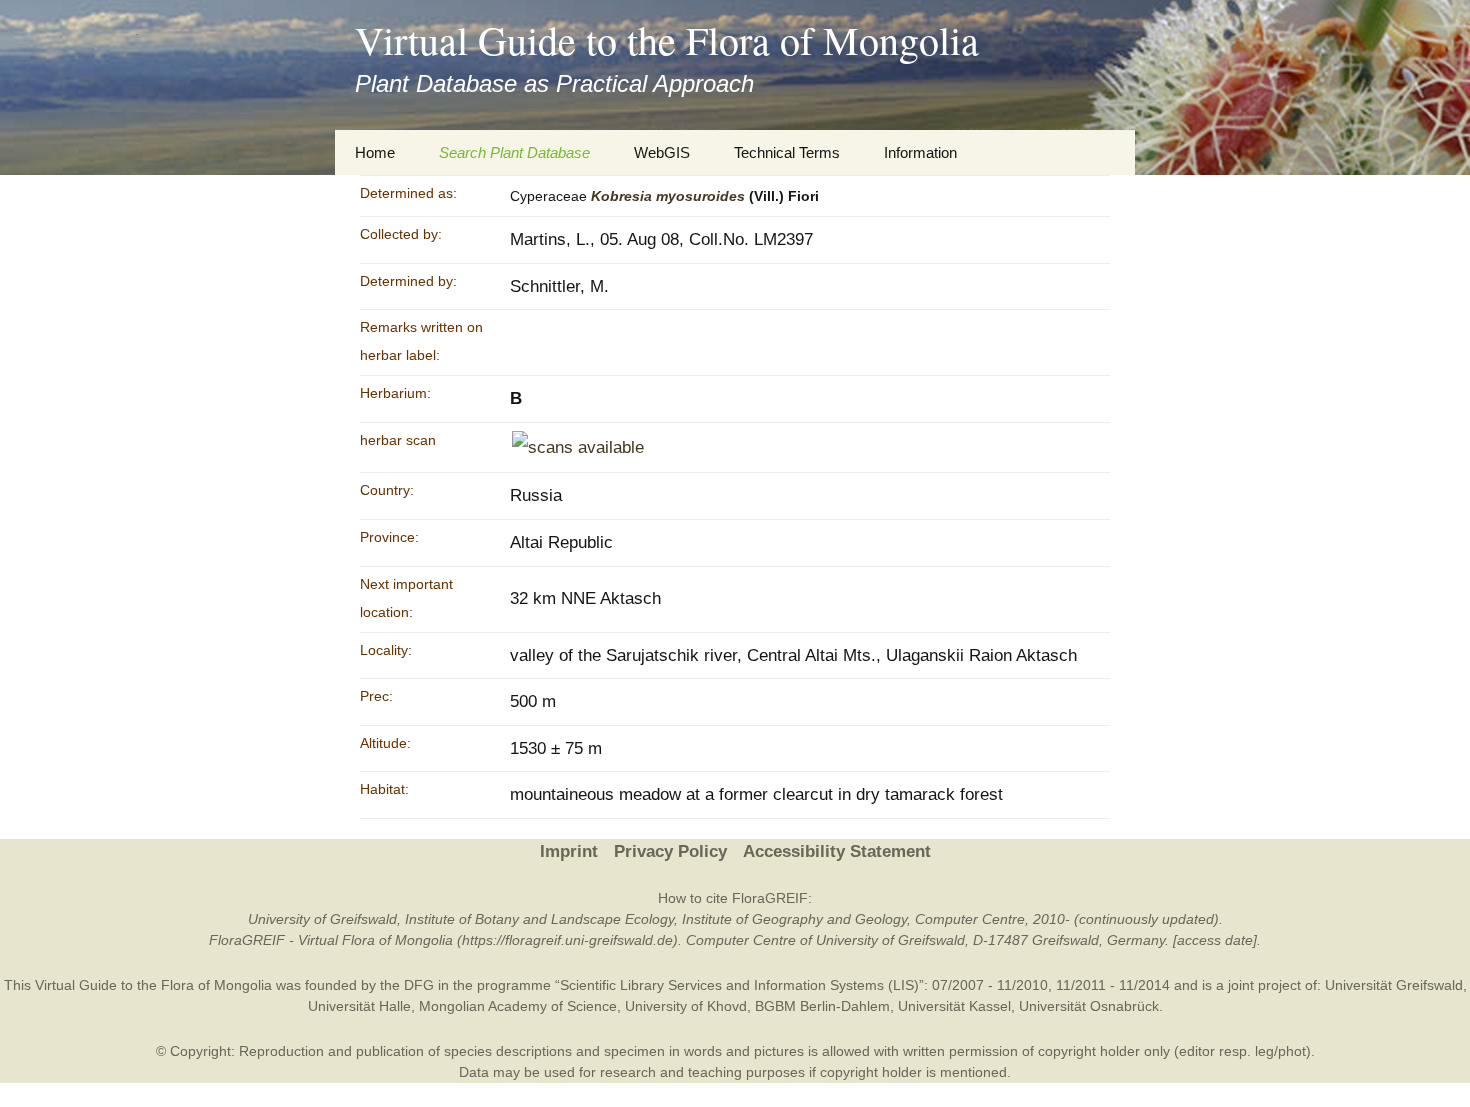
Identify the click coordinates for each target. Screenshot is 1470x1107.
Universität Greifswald (1394, 985)
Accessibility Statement (837, 851)
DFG (419, 985)
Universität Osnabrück (1089, 1006)
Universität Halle (359, 1006)
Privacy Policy (670, 851)
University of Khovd (686, 1006)
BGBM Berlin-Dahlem (822, 1006)
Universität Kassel (954, 1006)
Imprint (569, 851)
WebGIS (662, 152)
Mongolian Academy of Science (518, 1006)
